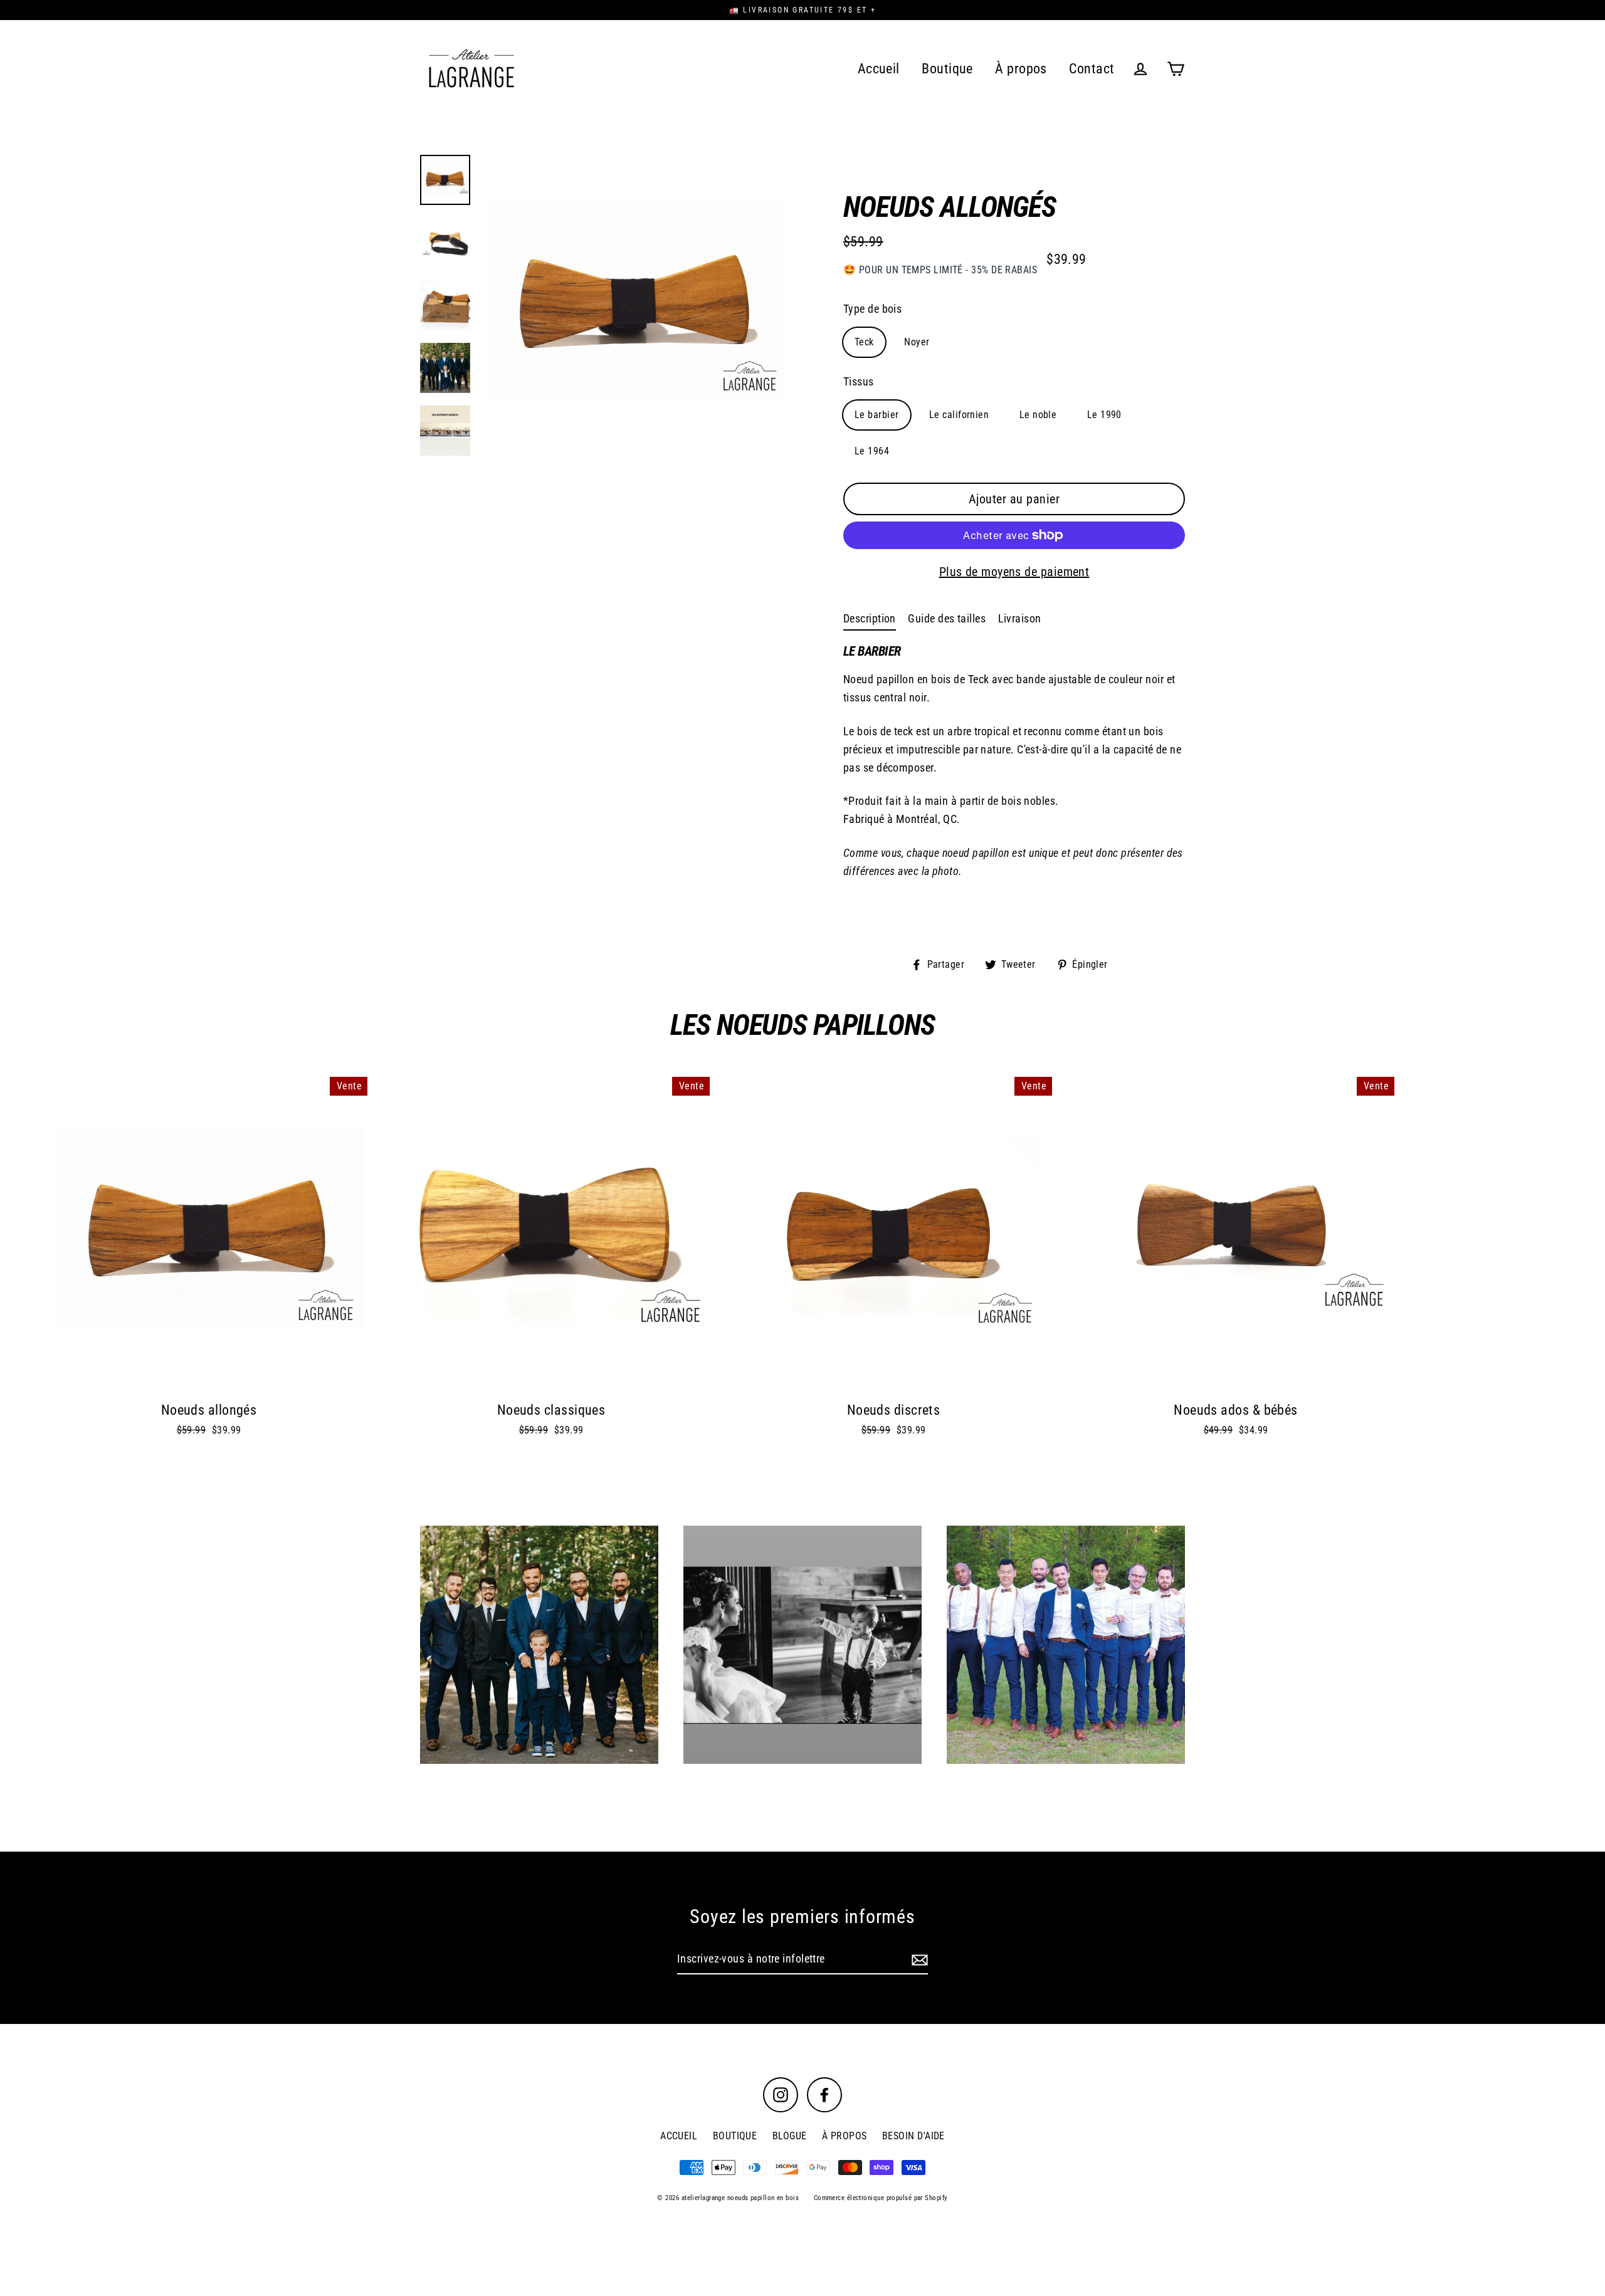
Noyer (917, 342)
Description (870, 618)
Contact (1092, 69)
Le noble (1038, 415)
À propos (1021, 69)
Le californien (959, 415)
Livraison (1020, 618)
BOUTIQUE (735, 2136)
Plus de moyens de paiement (1014, 572)
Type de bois (872, 309)
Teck (864, 342)
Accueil (879, 69)
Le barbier (877, 415)
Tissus (859, 381)
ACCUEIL (679, 2136)
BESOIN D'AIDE (913, 2136)
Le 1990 (1104, 415)
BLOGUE (790, 2136)
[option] (636, 308)
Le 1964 (872, 451)
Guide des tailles (947, 618)
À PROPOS (845, 2136)
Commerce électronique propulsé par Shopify (881, 2198)
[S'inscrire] (918, 1960)
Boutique (947, 69)
